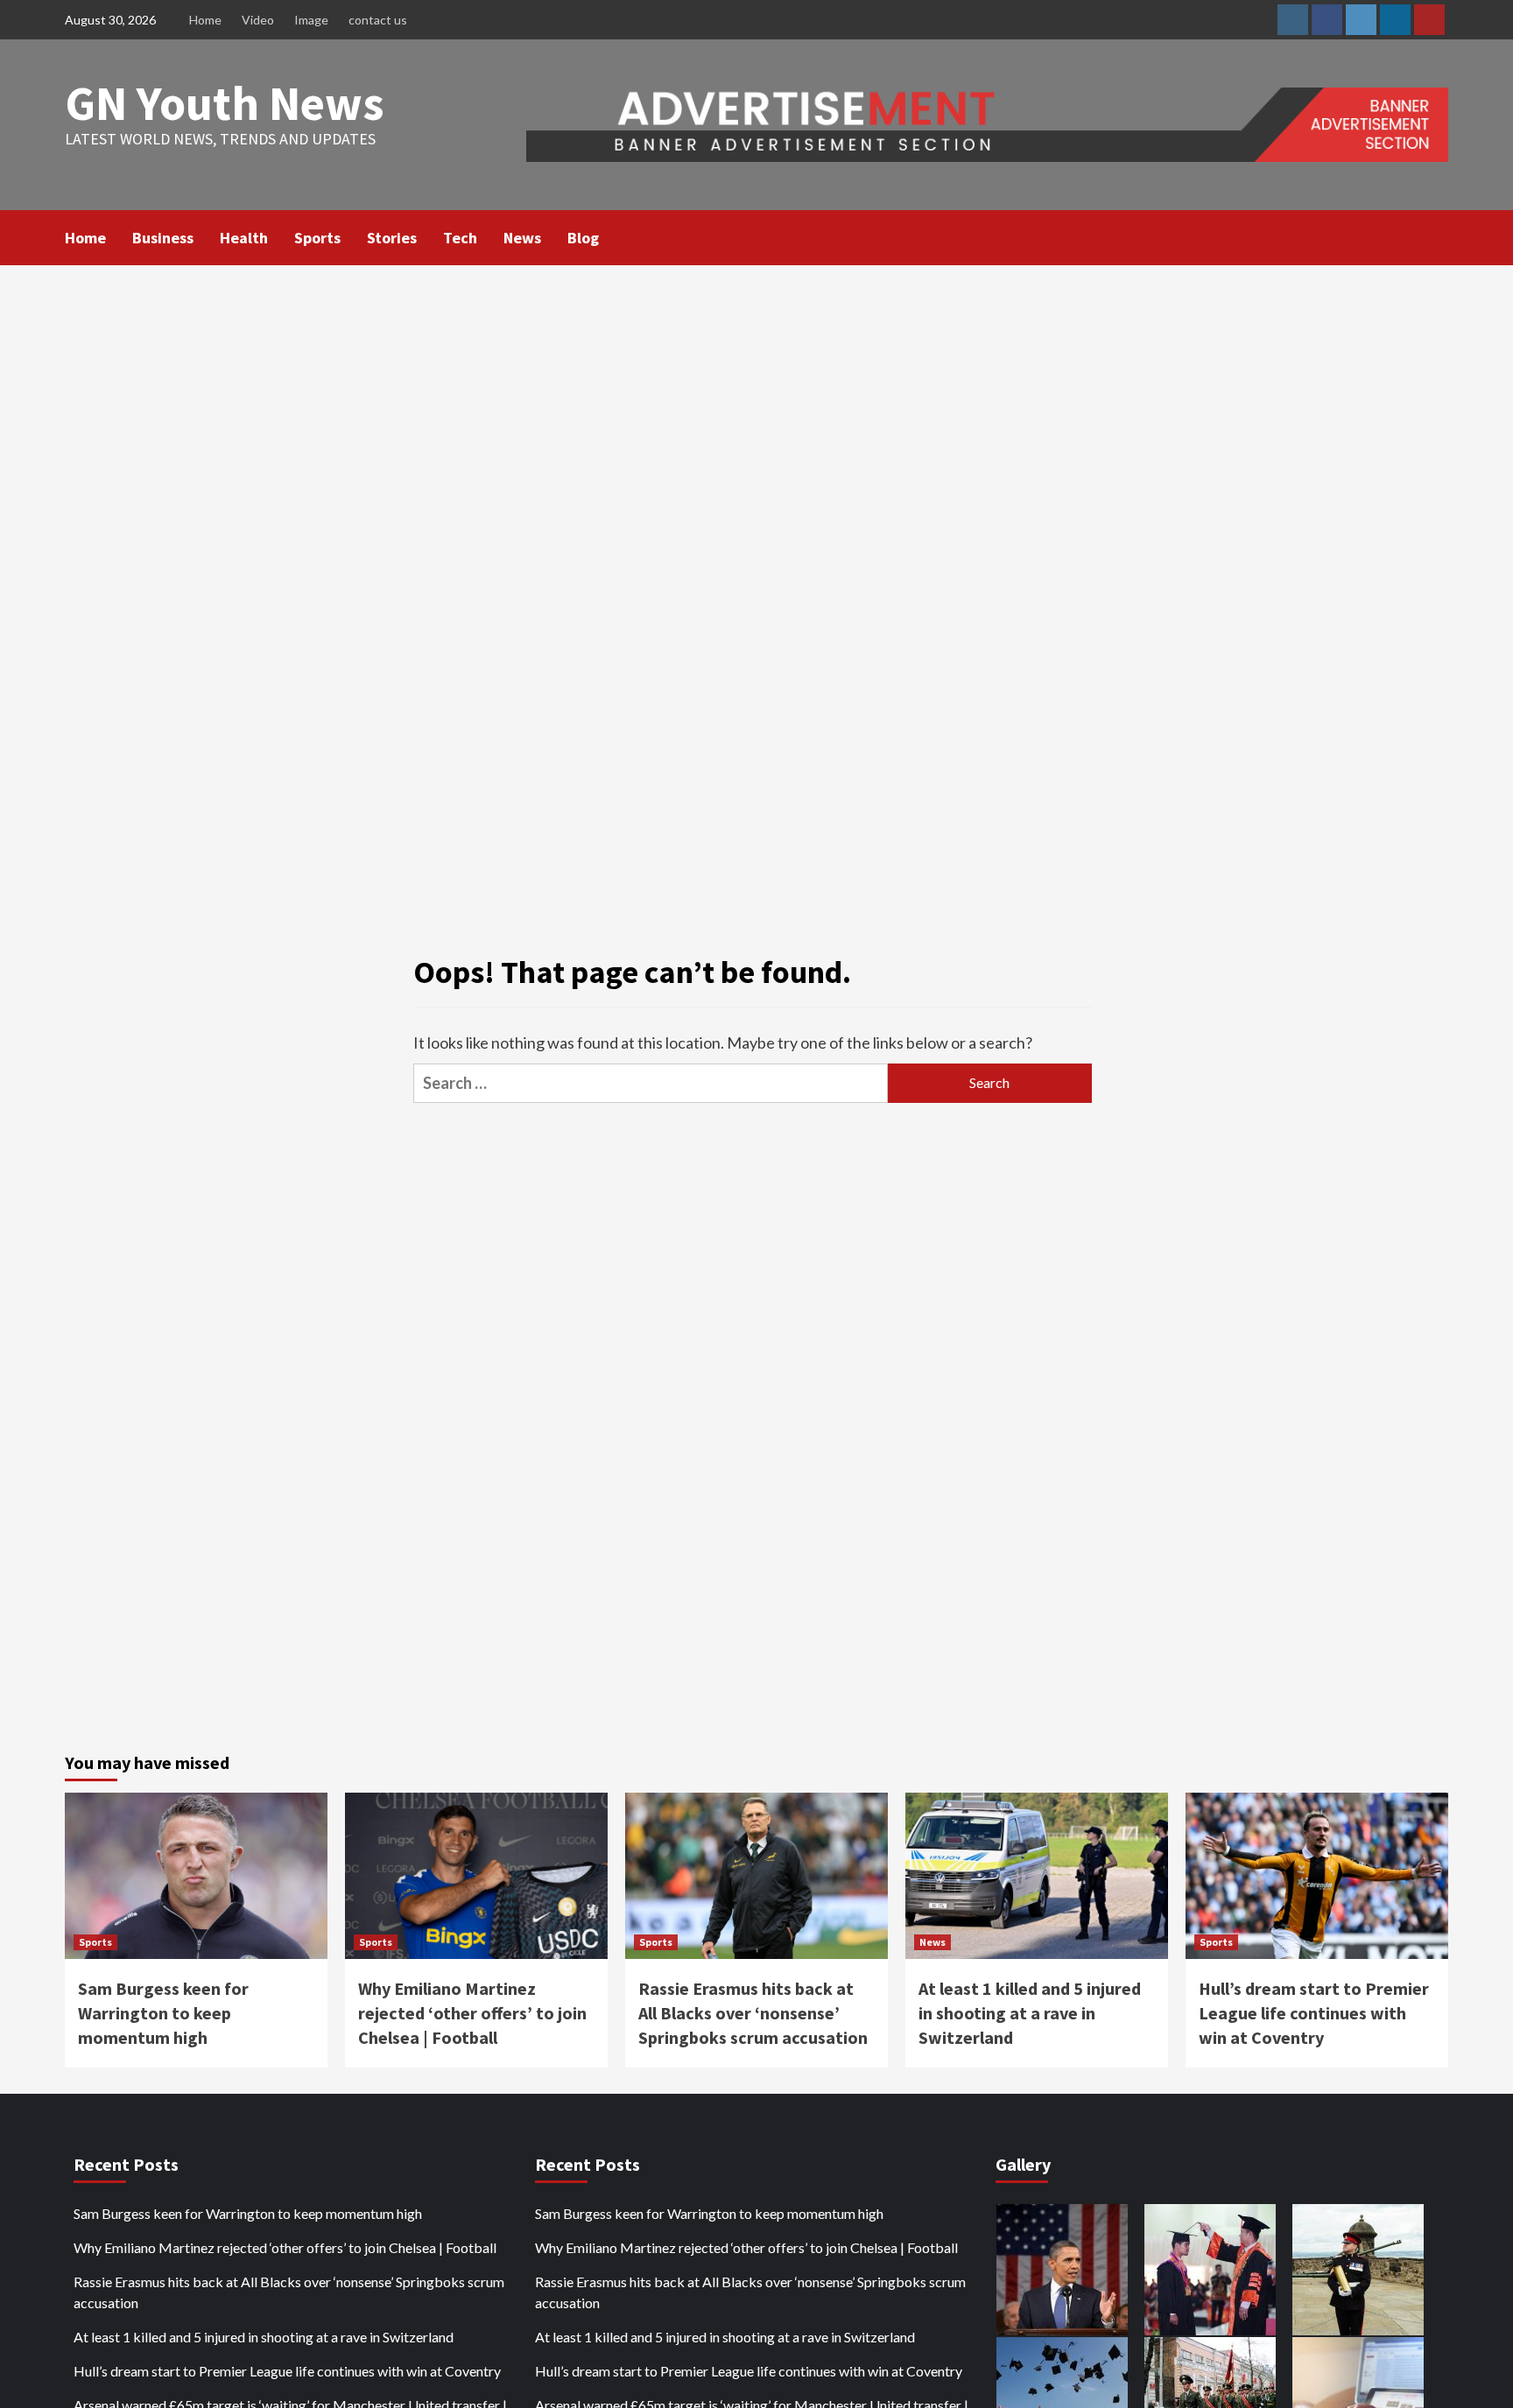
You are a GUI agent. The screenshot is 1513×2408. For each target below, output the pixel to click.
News (522, 238)
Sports (317, 238)
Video (258, 20)
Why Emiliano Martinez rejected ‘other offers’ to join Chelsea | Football (472, 2013)
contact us (378, 20)
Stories (392, 238)
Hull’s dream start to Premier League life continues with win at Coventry (1314, 2013)
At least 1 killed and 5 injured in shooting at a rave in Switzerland (1030, 2013)
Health (244, 238)
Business (163, 238)
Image (311, 20)
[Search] (1437, 236)
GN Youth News (225, 103)
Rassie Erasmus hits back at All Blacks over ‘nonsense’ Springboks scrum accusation (753, 2013)
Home (205, 20)
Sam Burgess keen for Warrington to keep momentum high (163, 2013)
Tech (460, 238)
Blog (583, 238)
